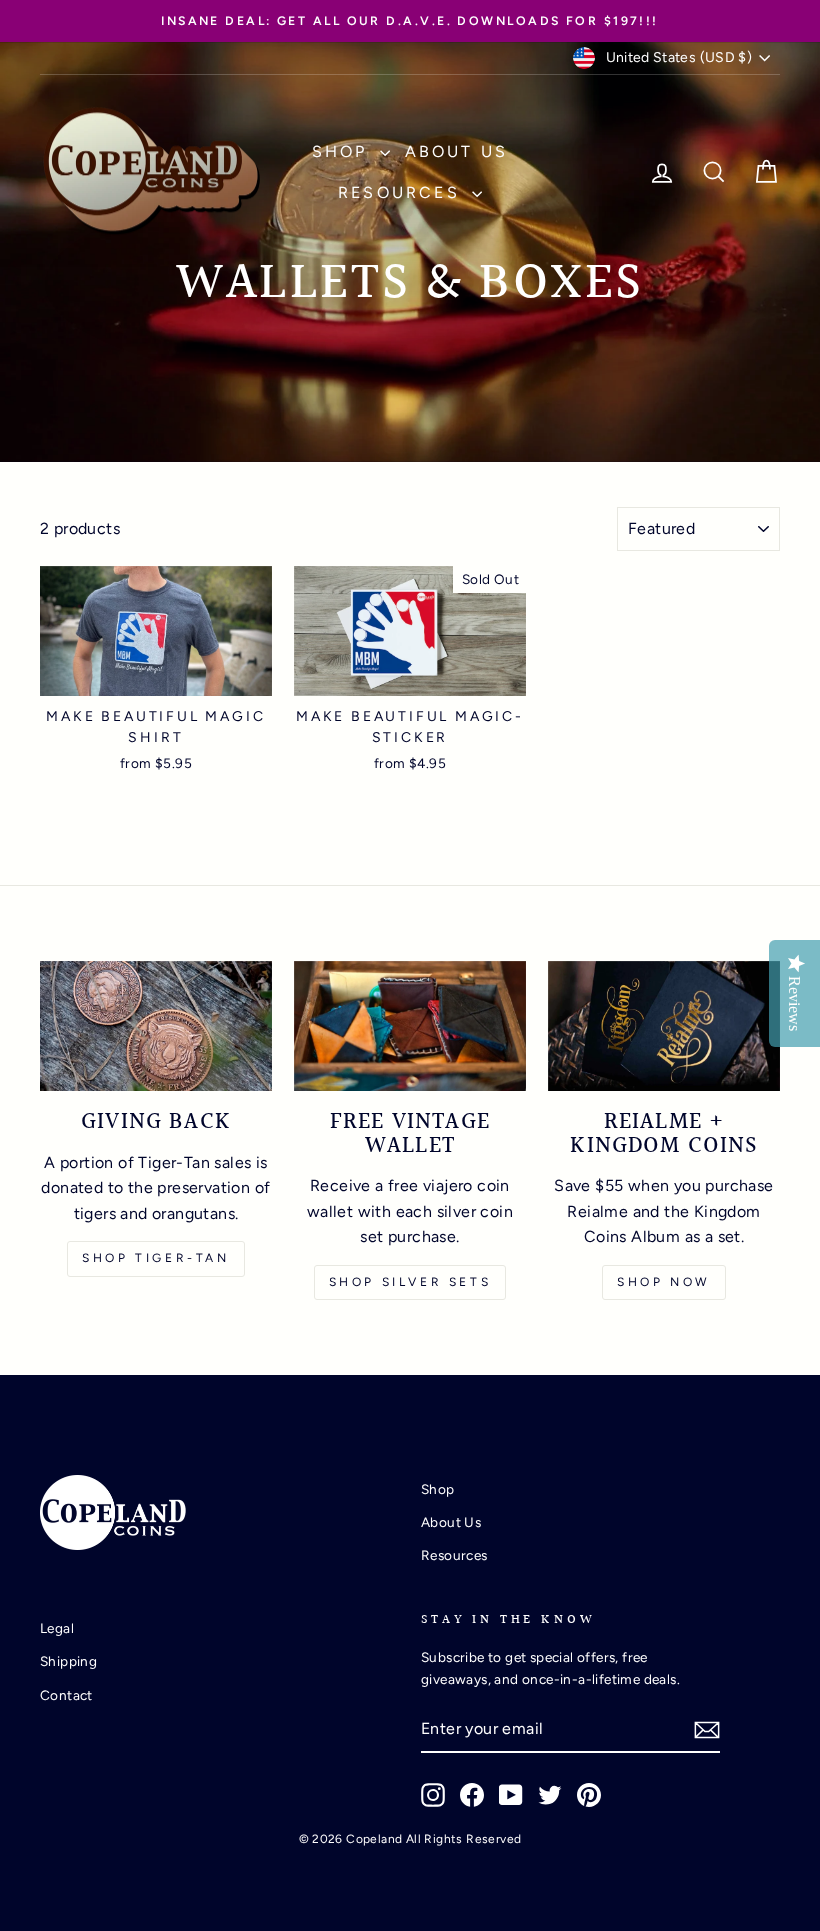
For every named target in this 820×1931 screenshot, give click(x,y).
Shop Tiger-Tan (155, 1258)
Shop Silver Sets (410, 1282)
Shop (343, 151)
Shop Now (664, 1282)
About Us (457, 151)
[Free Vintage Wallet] (410, 1026)
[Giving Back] (156, 1026)
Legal (57, 1628)
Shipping (68, 1661)
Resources (402, 192)
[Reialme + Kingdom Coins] (664, 1026)
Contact (66, 1695)
